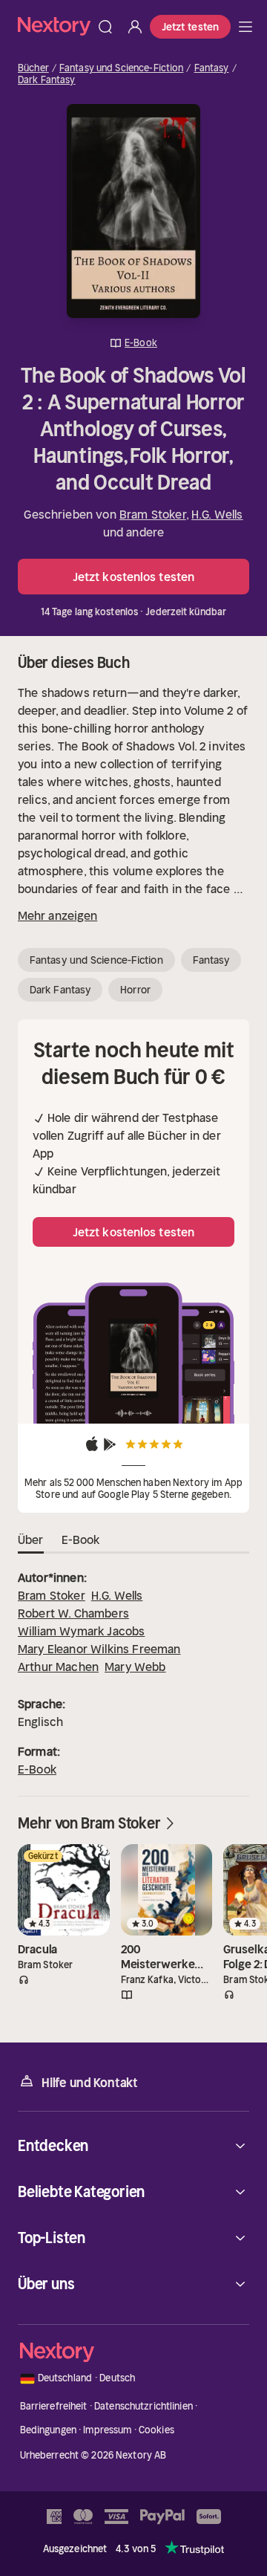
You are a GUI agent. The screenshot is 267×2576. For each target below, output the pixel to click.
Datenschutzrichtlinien (144, 2406)
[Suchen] (105, 27)
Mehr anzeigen (57, 915)
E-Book (37, 1769)
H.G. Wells (217, 514)
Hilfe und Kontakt (90, 2083)
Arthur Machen (58, 1667)
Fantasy (212, 68)
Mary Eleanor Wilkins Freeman (99, 1649)
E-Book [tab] (81, 1540)
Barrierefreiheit (54, 2406)
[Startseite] (54, 26)
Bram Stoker (153, 514)
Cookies (156, 2430)
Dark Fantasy (47, 80)
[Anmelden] (135, 27)
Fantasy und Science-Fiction (122, 68)
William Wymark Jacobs (81, 1631)
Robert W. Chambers (73, 1613)
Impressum (107, 2430)
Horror (135, 990)
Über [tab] (31, 1540)
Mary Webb (135, 1667)
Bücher (33, 68)
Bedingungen (48, 2430)
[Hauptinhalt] (245, 27)
